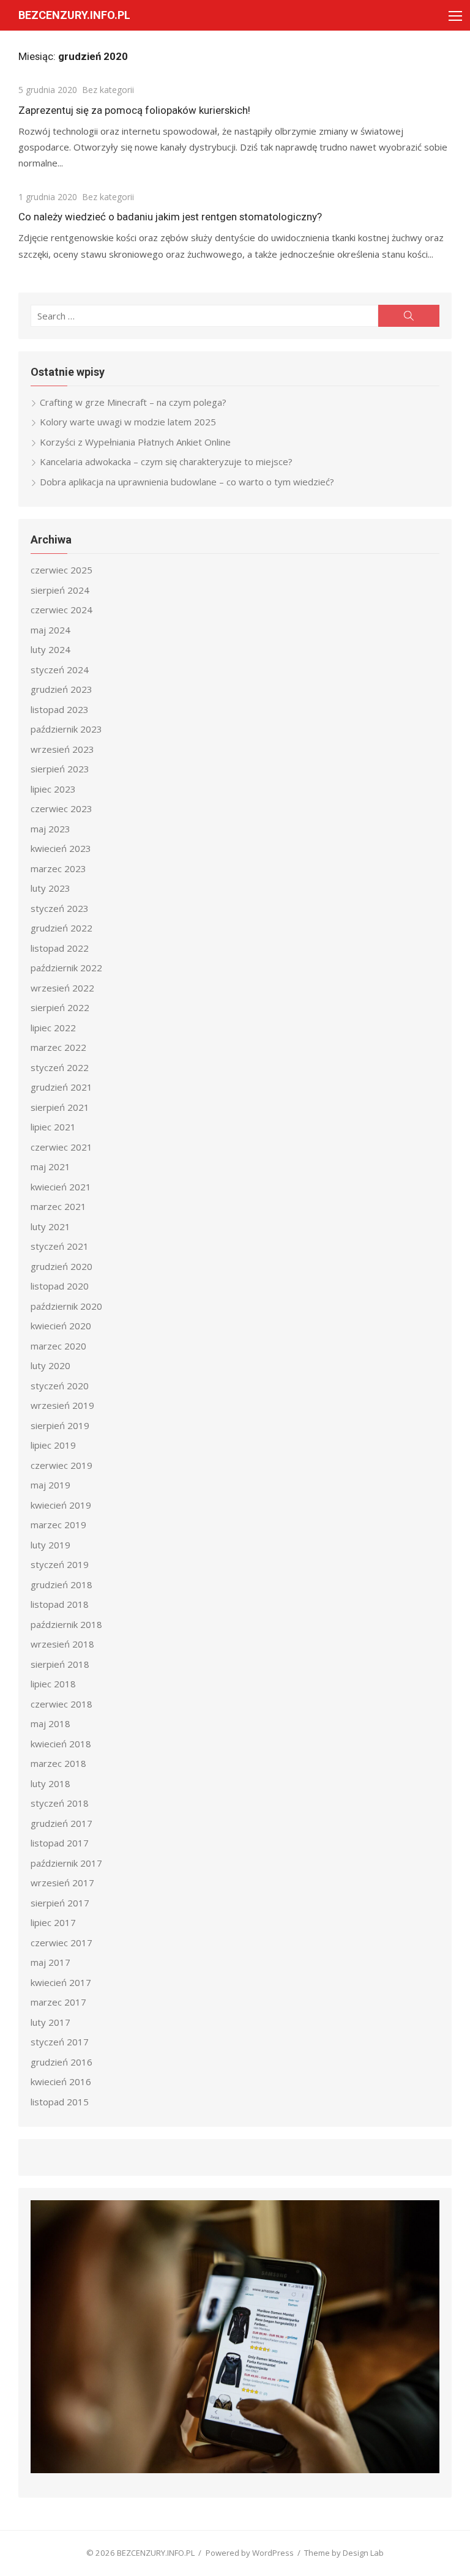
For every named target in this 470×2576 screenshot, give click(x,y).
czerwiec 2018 (62, 1704)
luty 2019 (50, 1545)
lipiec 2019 (53, 1445)
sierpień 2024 (60, 590)
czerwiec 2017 (62, 1943)
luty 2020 (50, 1365)
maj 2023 (50, 829)
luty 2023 (50, 888)
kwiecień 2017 (61, 1982)
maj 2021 (50, 1167)
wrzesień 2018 (62, 1644)
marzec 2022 (58, 1047)
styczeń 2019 (60, 1564)
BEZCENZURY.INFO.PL (74, 15)
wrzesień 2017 (62, 1883)
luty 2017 (50, 2022)
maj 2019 (50, 1485)
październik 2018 (66, 1624)
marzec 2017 (58, 2002)
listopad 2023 (60, 709)
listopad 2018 (60, 1604)
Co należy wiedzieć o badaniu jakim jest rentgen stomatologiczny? (170, 217)
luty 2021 (50, 1226)
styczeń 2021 (60, 1246)
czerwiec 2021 (62, 1147)
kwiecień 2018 (61, 1744)
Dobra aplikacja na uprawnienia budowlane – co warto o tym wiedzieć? (187, 482)
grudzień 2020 (62, 1266)
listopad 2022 (60, 948)
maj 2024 (50, 630)
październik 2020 (66, 1306)
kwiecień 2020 (61, 1326)
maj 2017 (50, 1962)
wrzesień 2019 (62, 1405)
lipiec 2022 (53, 1028)
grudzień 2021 (62, 1087)
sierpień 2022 (60, 1007)
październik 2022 (66, 968)
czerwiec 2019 (62, 1465)
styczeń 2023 (60, 908)
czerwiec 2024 (62, 610)
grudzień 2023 (62, 689)
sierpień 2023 (60, 769)
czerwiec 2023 (62, 808)
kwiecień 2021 (61, 1187)
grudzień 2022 (62, 928)
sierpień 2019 (60, 1425)
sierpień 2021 (60, 1107)
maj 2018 (50, 1723)
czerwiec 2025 (62, 570)
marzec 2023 (58, 868)
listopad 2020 (60, 1286)
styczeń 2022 (60, 1067)
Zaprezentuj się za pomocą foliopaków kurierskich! (134, 110)
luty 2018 (50, 1783)
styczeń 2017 (60, 2042)
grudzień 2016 (62, 2062)
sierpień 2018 (60, 1664)
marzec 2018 (58, 1763)
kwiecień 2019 (61, 1505)
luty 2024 (50, 649)
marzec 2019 (58, 1525)
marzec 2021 (58, 1206)
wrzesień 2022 (62, 988)
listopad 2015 (60, 2102)
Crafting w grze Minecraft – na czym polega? (133, 402)
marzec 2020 (58, 1346)
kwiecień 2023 (61, 848)
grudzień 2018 (62, 1585)
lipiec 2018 (53, 1684)
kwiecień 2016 (61, 2081)
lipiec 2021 (53, 1127)
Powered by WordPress (250, 2553)
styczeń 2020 (60, 1386)
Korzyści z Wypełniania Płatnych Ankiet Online (135, 442)
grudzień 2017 (62, 1823)
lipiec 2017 (53, 1922)
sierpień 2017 (60, 1903)
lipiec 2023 (53, 789)
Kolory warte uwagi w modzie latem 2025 (128, 422)
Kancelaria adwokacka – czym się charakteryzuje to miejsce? (166, 461)
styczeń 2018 (60, 1803)
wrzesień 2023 (62, 749)
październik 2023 (66, 729)
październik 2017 (66, 1863)
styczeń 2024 (60, 670)
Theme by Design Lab (344, 2553)
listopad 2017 (60, 1843)
